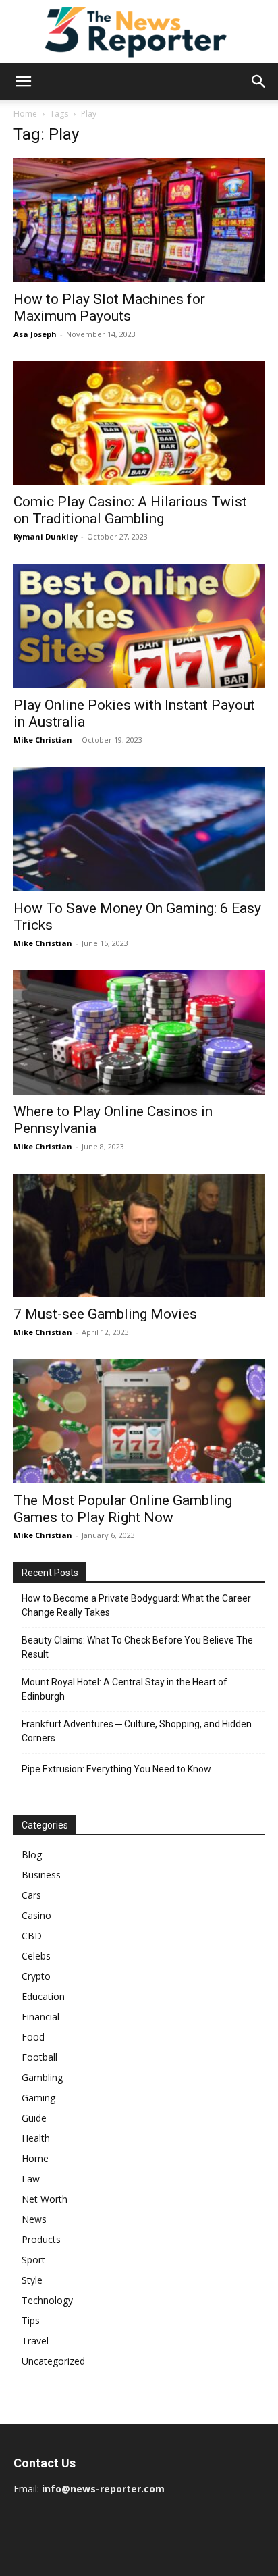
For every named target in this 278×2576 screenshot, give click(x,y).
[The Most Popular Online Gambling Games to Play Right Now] (139, 1421)
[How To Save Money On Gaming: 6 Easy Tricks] (139, 829)
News (34, 2219)
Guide (34, 2118)
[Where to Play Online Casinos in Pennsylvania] (139, 1032)
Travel (35, 2341)
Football (39, 2057)
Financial (40, 2017)
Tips (31, 2320)
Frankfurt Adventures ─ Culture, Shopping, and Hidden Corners (137, 1731)
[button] (23, 82)
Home (25, 114)
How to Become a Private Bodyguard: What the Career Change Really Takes (136, 1605)
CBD (32, 1936)
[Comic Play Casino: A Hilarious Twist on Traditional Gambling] (139, 423)
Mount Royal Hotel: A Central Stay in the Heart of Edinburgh (124, 1689)
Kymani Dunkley (46, 536)
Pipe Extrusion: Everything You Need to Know (116, 1769)
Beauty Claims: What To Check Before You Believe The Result (137, 1647)
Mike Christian (43, 740)
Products (41, 2239)
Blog (32, 1855)
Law (31, 2179)
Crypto (36, 1976)
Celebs (36, 1956)
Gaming (38, 2098)
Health (36, 2138)
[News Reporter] (139, 32)
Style (32, 2280)
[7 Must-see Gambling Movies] (139, 1236)
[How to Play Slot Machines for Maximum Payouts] (139, 220)
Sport (33, 2260)
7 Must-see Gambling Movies (105, 1314)
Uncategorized (53, 2361)
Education (43, 1996)
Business (41, 1875)
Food (33, 2037)
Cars (31, 1895)
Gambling (42, 2077)
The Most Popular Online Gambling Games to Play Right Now (123, 1509)
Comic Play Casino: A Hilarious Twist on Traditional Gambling (130, 510)
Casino (36, 1915)
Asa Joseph (35, 334)
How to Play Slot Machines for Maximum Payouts (109, 308)
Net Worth (45, 2199)
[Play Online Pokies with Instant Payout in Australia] (139, 626)
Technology (47, 2300)
